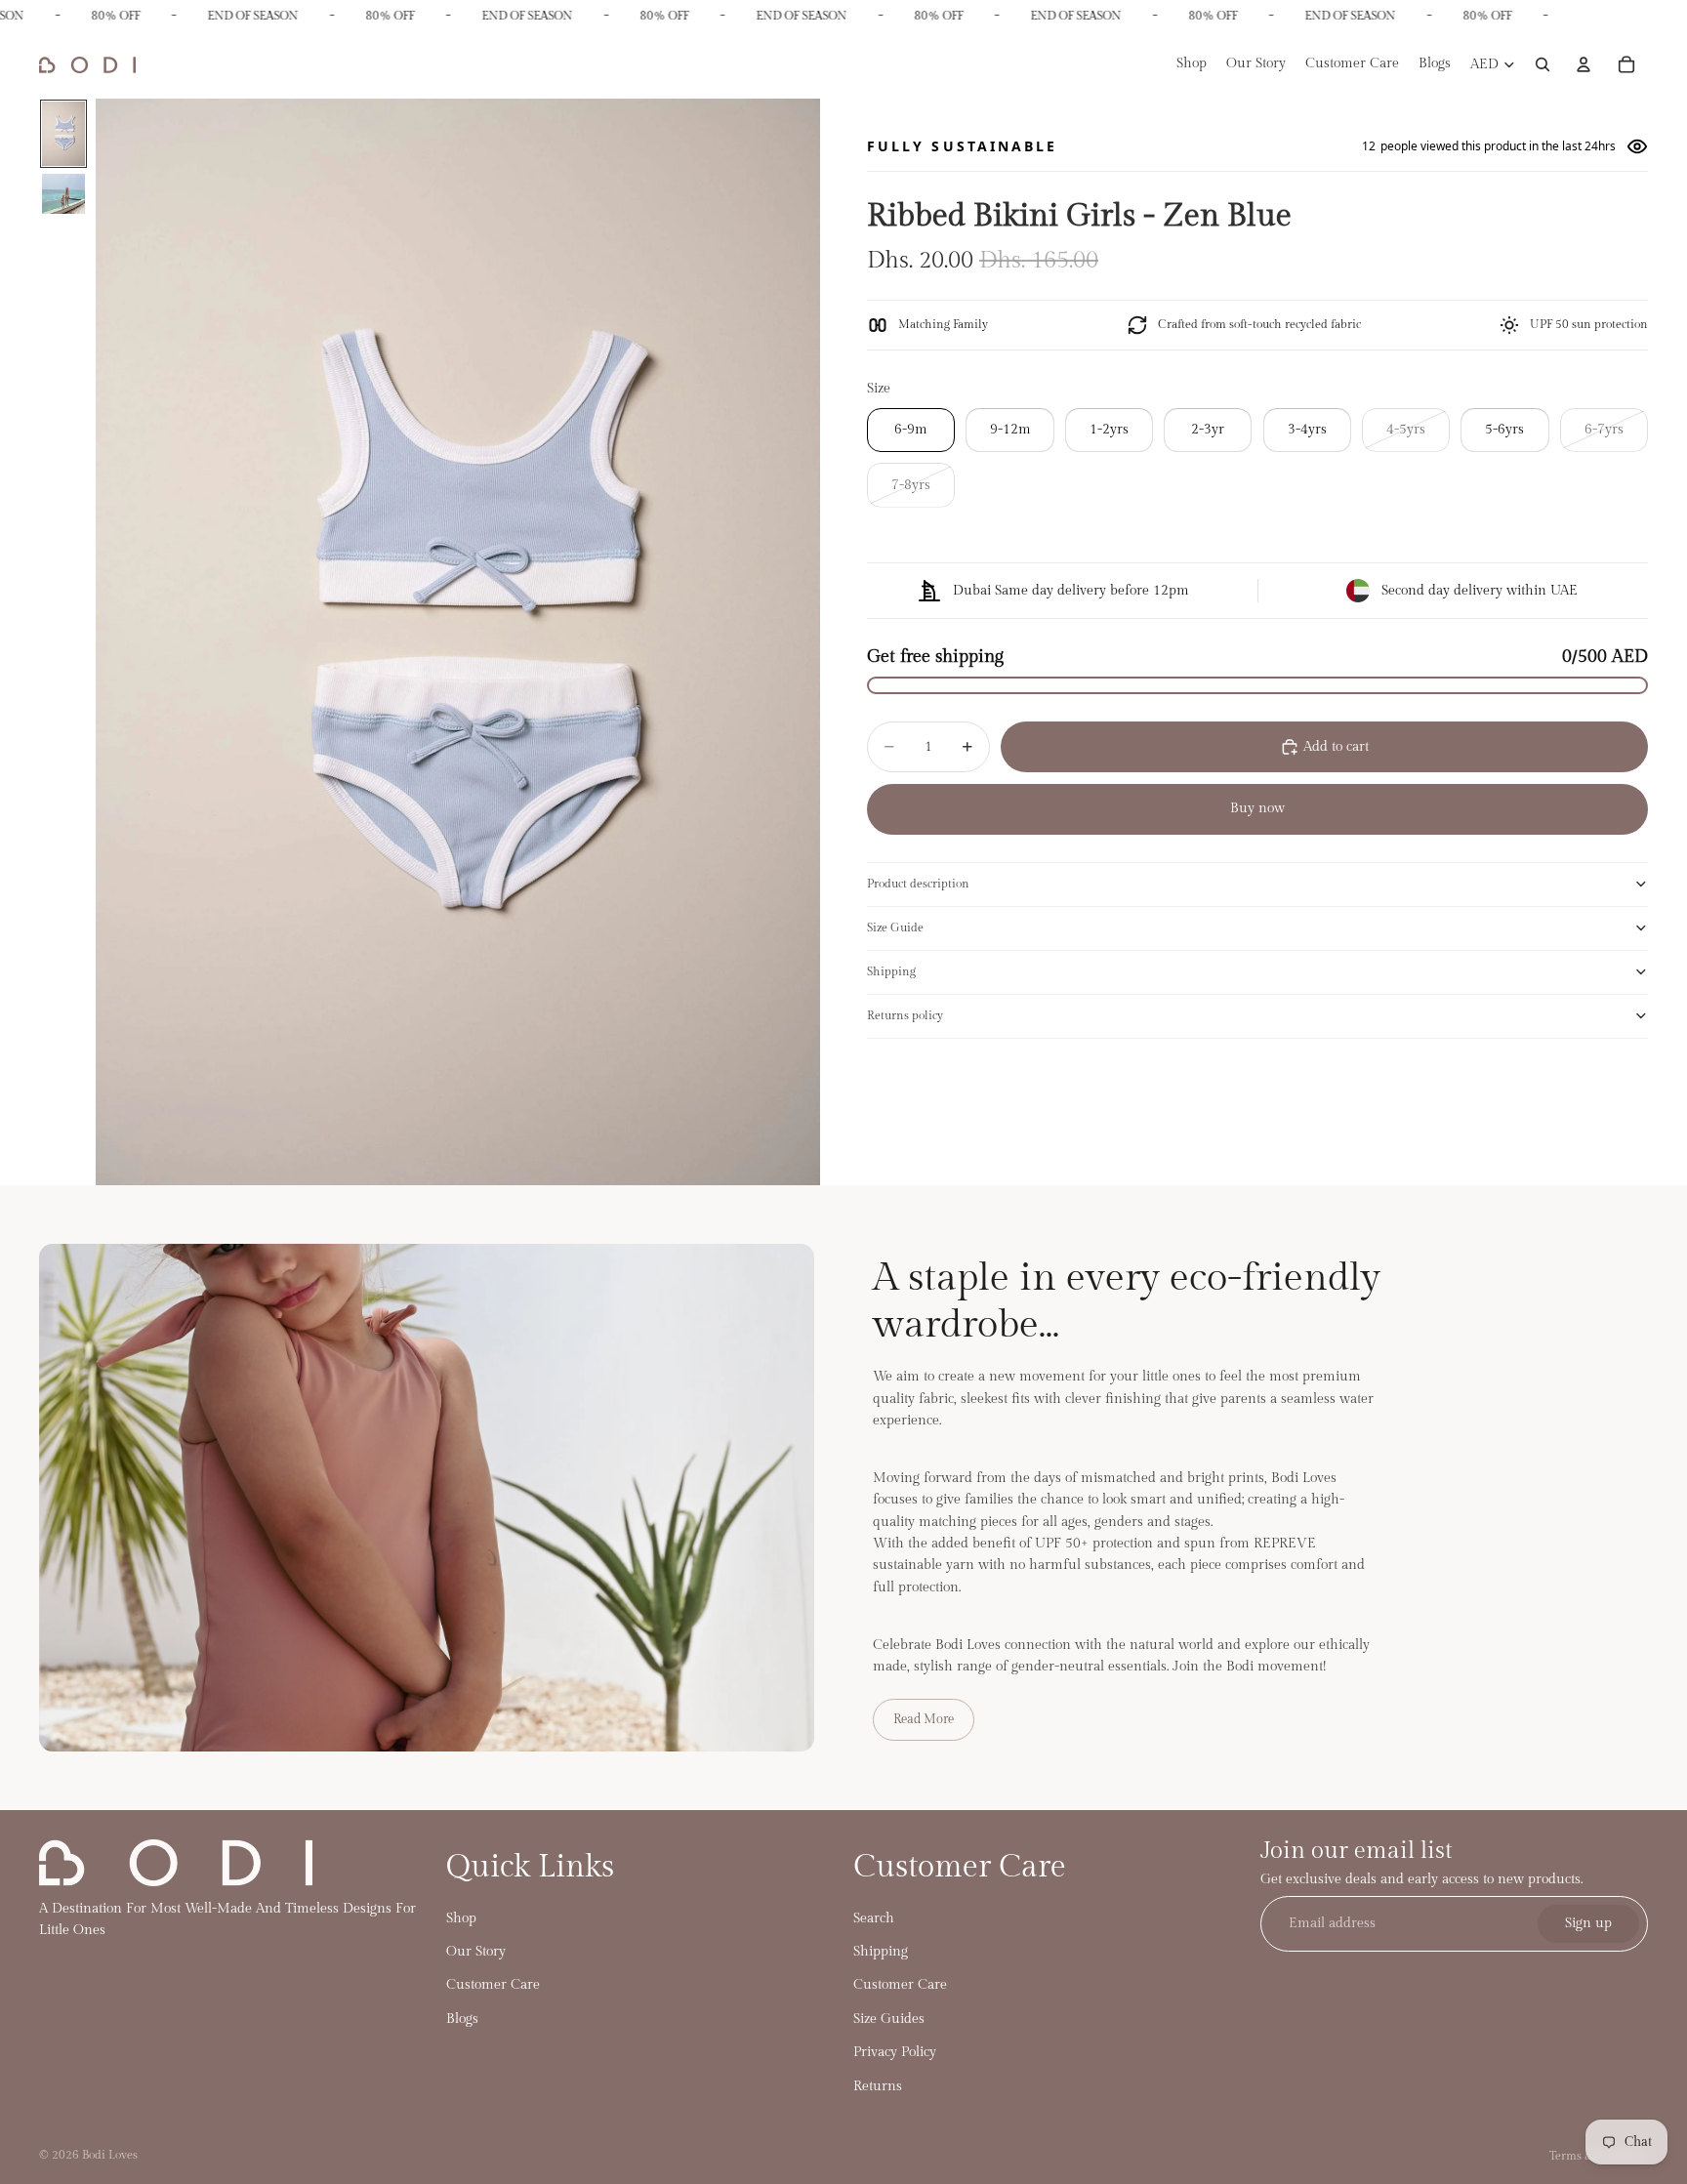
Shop (461, 1918)
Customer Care (493, 1985)
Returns (878, 2086)
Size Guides (889, 2019)
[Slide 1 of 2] (63, 134)
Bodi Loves (110, 2155)
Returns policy (905, 1015)
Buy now (1257, 808)
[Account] (1584, 65)
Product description (918, 884)
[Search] (1543, 65)
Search (874, 1918)
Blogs (462, 2019)
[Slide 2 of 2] (63, 194)
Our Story (476, 1952)
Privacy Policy (895, 2052)
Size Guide (895, 927)
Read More (924, 1719)
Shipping (891, 971)
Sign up (1588, 1924)
